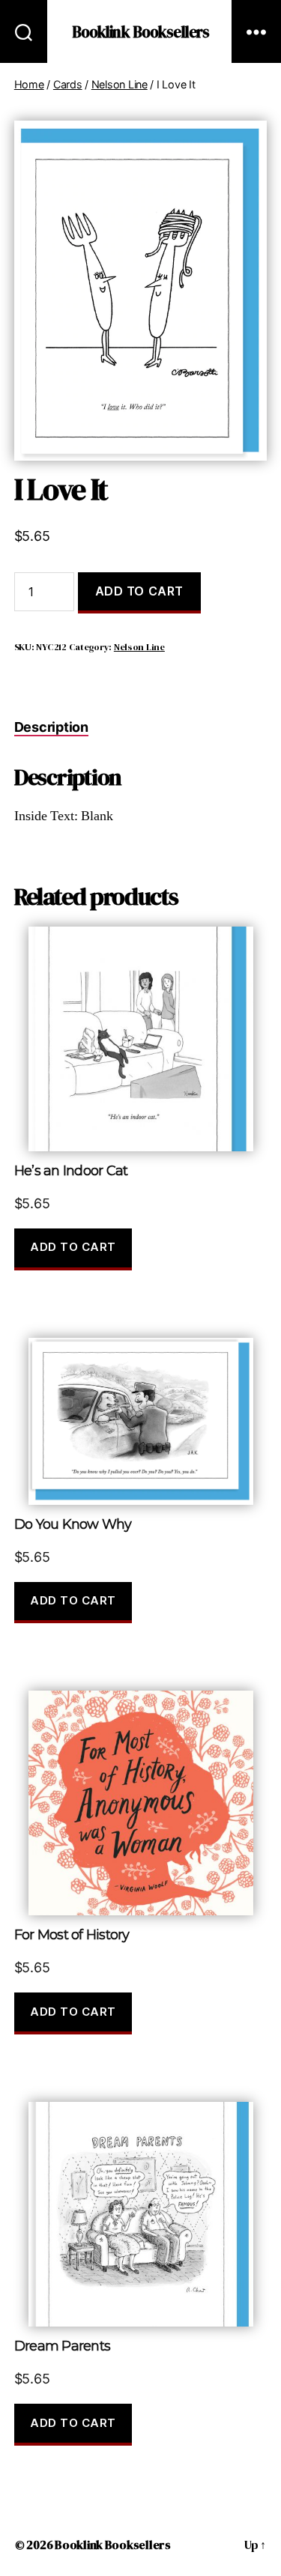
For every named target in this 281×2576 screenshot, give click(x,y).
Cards (68, 84)
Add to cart (139, 591)
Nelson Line (120, 84)
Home (29, 84)
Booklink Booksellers (141, 32)
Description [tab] (51, 727)
